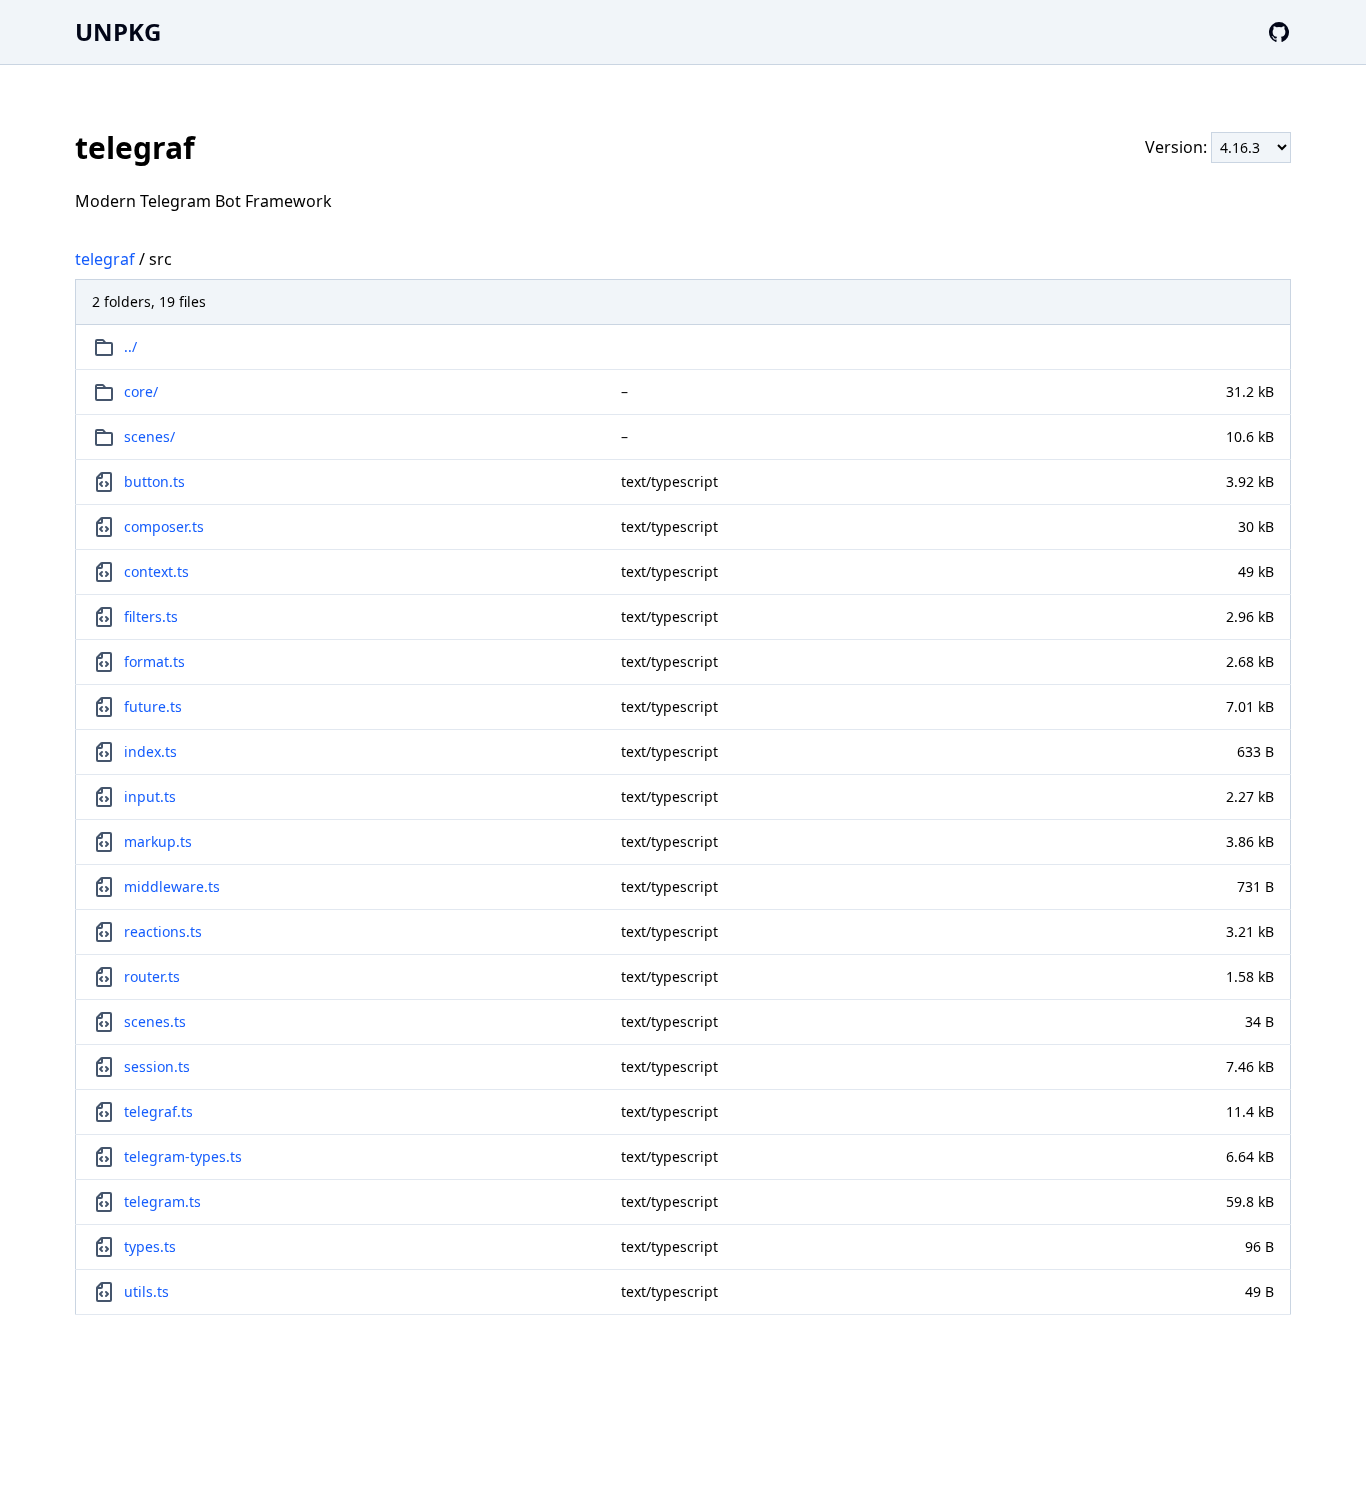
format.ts (154, 661)
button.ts (154, 481)
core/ (141, 391)
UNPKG (118, 31)
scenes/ (149, 436)
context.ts (156, 571)
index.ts (150, 751)
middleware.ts (172, 886)
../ (130, 346)
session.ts (157, 1066)
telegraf (105, 259)
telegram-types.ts (183, 1156)
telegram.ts (162, 1201)
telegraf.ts (158, 1111)
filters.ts (151, 616)
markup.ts (158, 841)
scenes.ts (155, 1021)
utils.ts (146, 1291)
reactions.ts (163, 931)
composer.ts (164, 526)
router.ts (152, 976)
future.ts (153, 706)
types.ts (150, 1246)
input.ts (150, 796)
